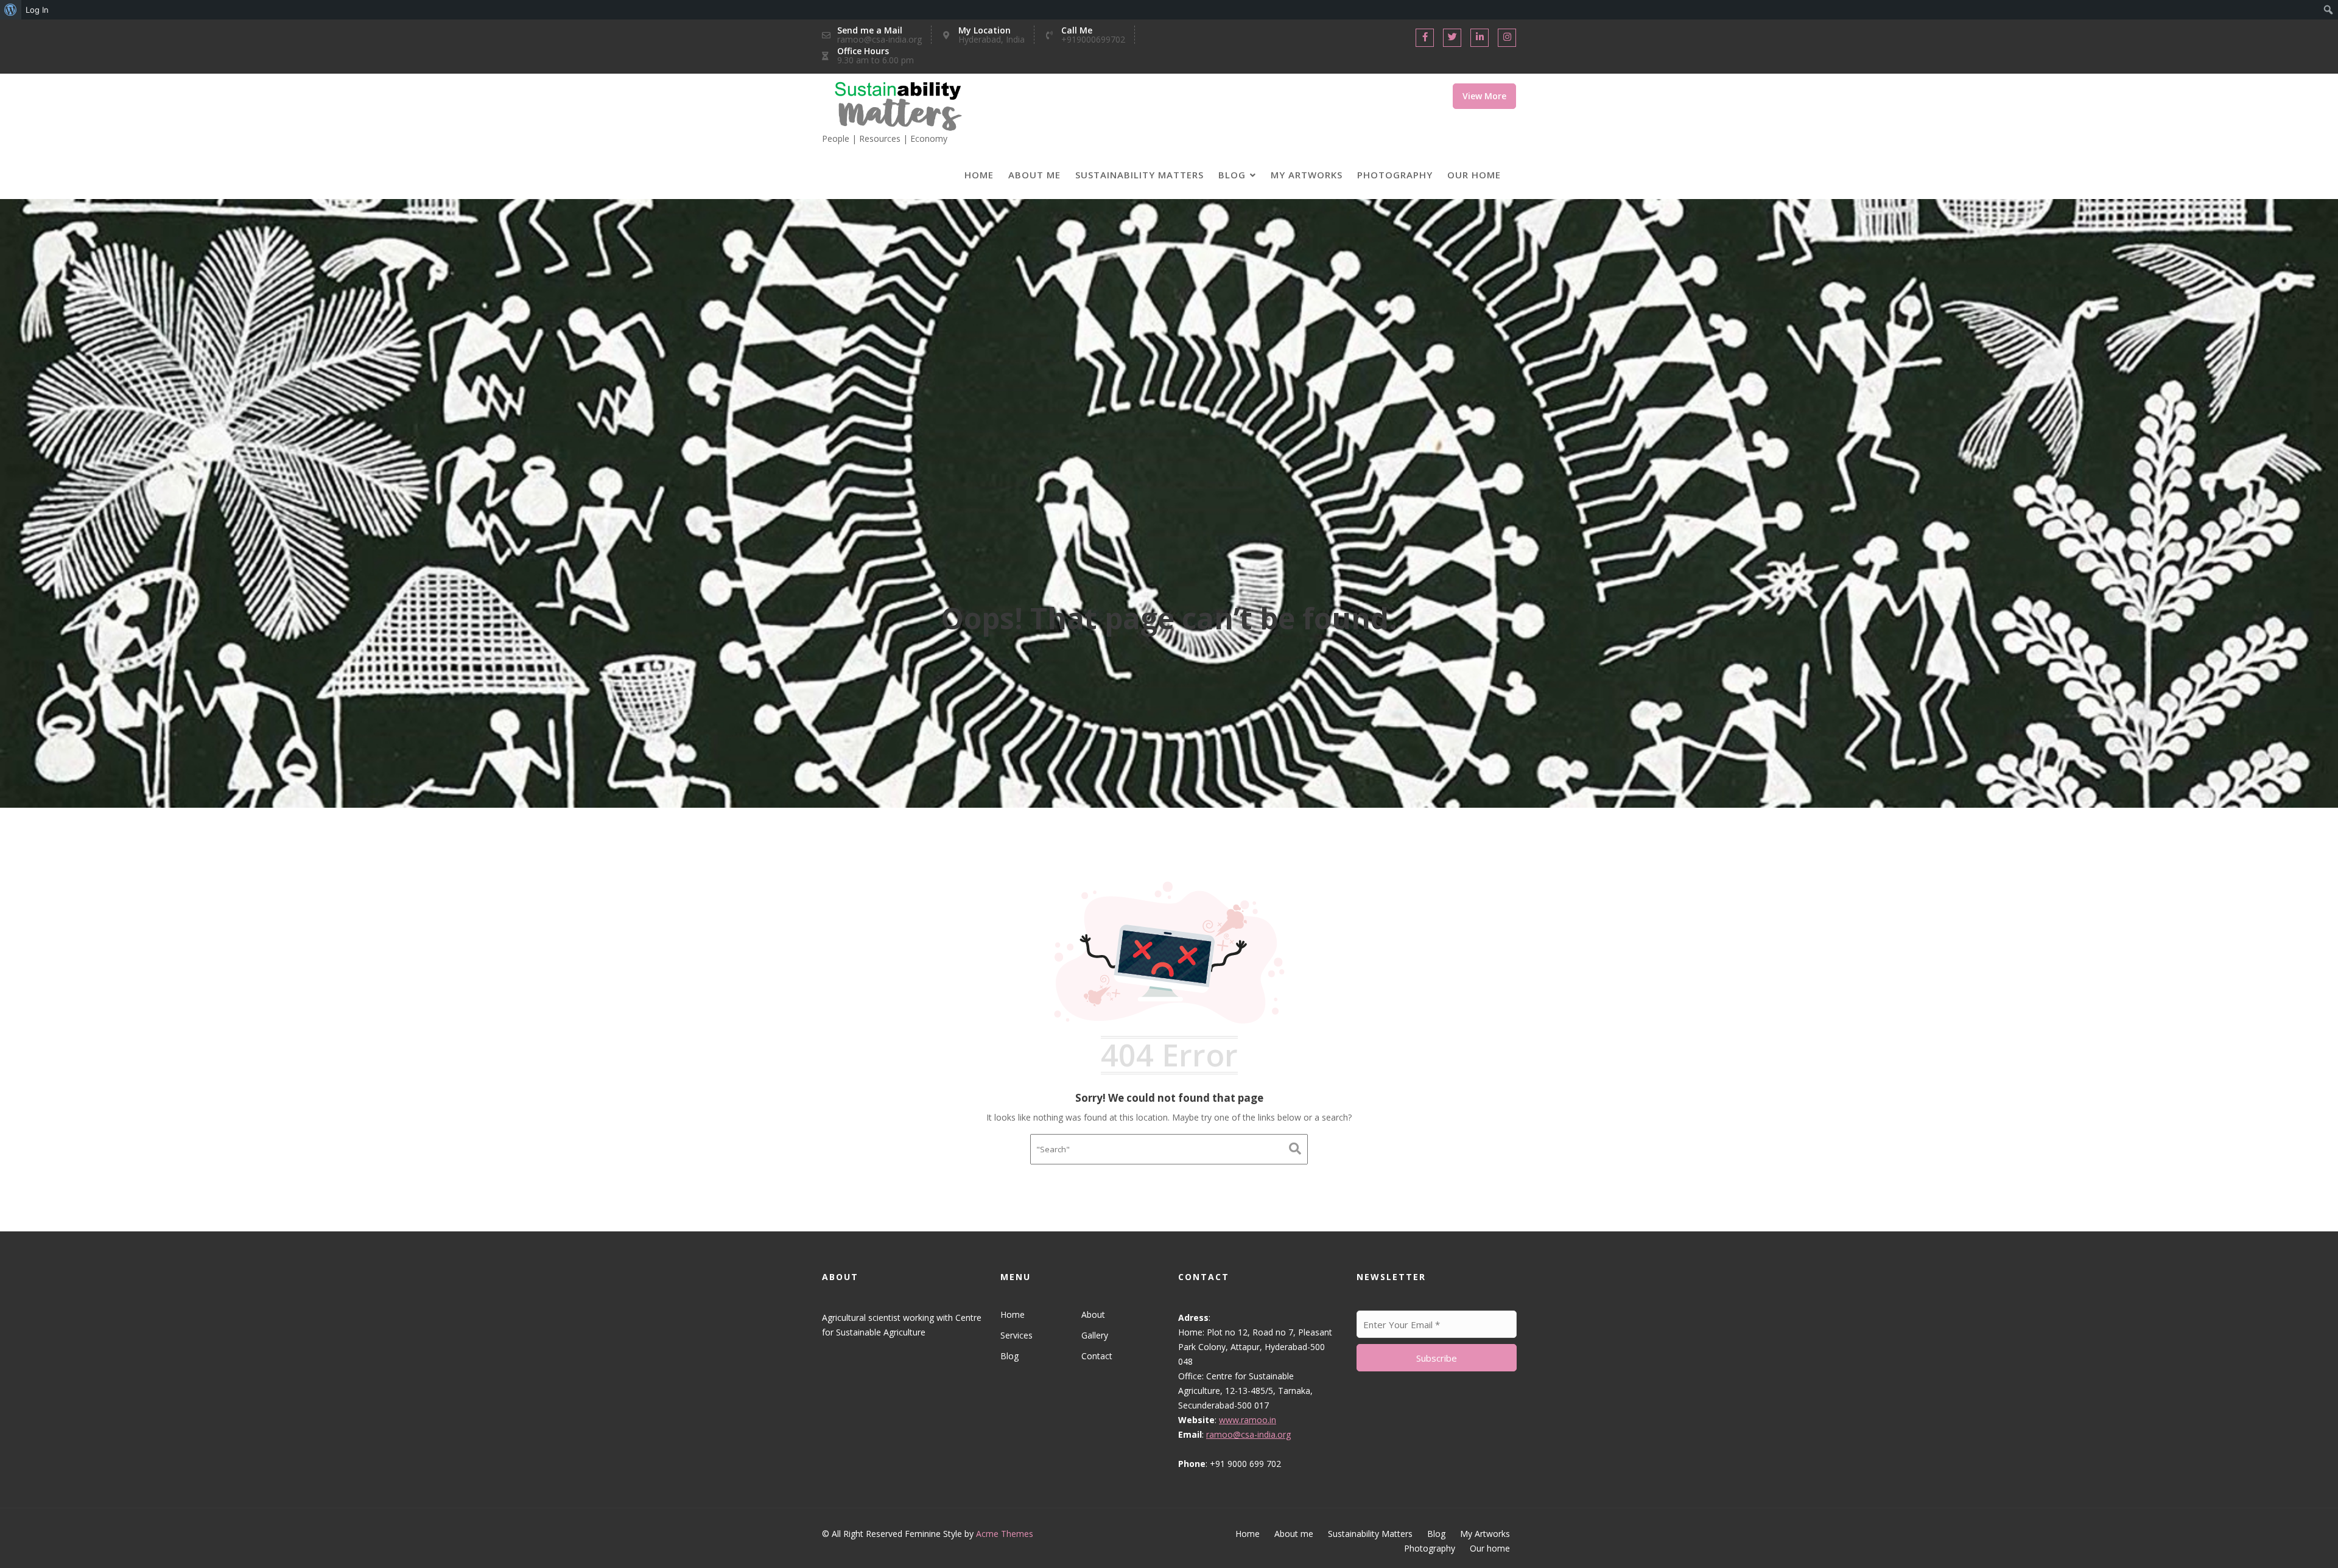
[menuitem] (11, 10)
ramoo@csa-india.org (1248, 1434)
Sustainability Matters (1139, 175)
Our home (1474, 175)
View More (1484, 96)
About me (1034, 175)
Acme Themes (1005, 1534)
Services (1016, 1335)
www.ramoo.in (1248, 1420)
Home (979, 175)
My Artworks (1307, 175)
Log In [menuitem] (37, 10)
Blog (1232, 175)
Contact (1096, 1356)
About (1093, 1314)
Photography (1395, 175)
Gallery (1094, 1335)
